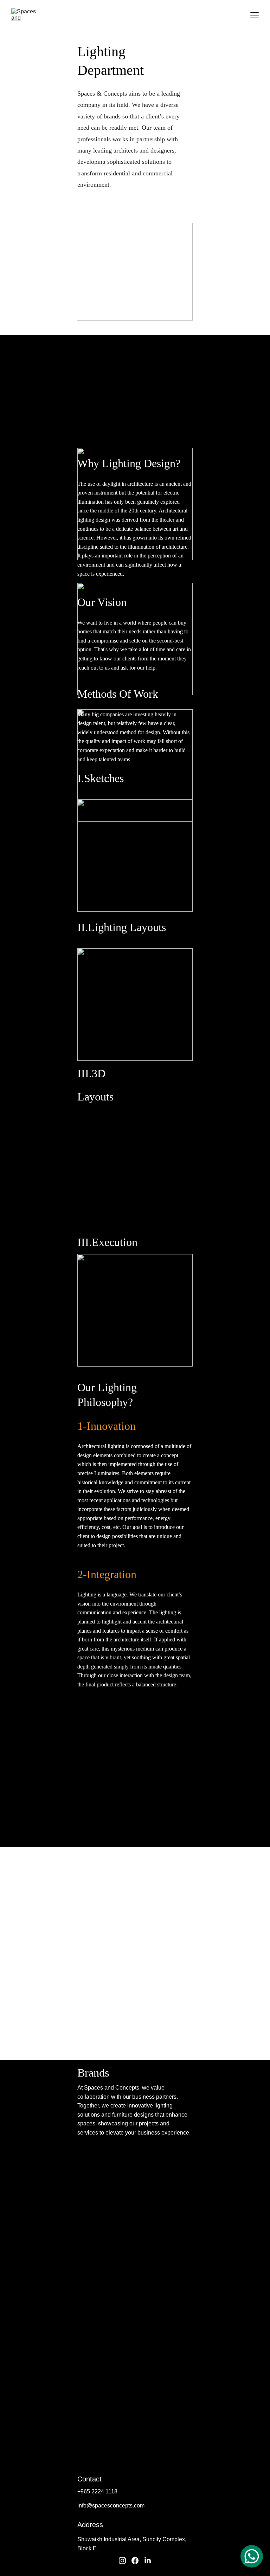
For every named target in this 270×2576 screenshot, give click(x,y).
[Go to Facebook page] (135, 2561)
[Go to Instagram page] (122, 2561)
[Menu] (255, 15)
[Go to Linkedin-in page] (148, 2561)
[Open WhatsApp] (252, 2556)
